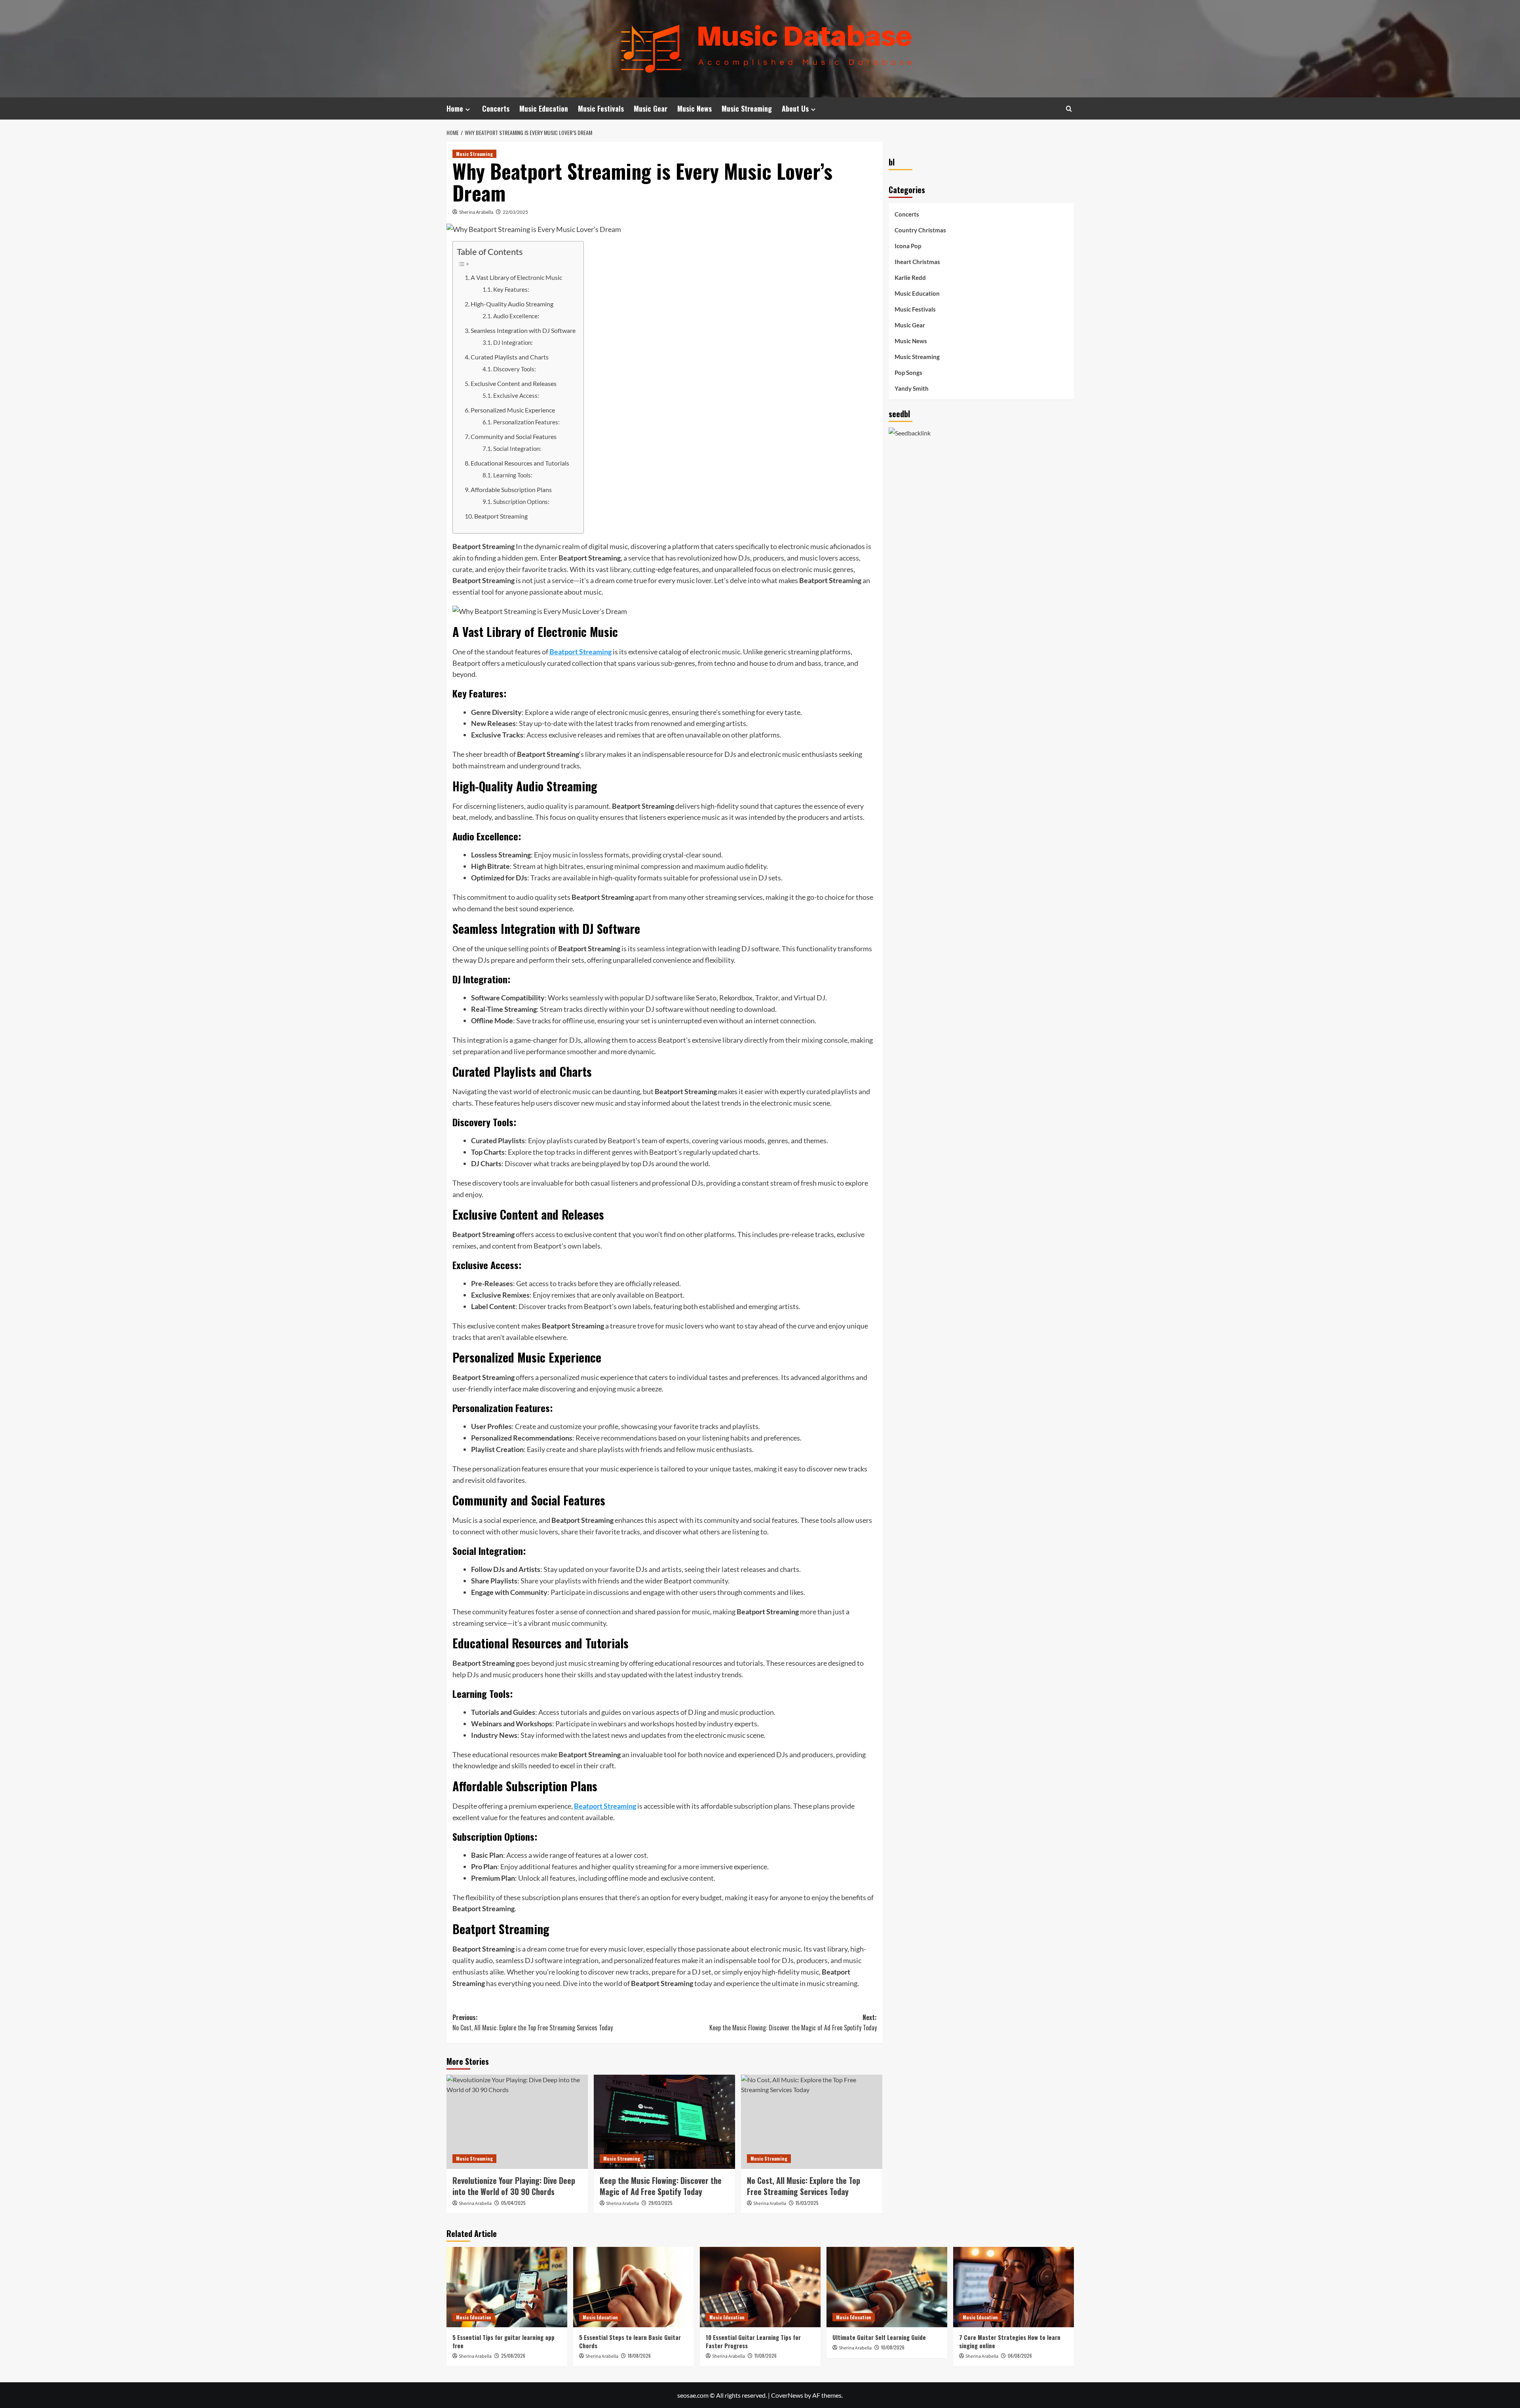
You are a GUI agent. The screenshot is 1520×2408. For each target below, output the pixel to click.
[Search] (1069, 109)
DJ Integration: (513, 343)
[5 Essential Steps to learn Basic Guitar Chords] (634, 2287)
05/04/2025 (513, 2203)
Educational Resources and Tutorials (520, 463)
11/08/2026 (766, 2356)
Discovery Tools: (515, 369)
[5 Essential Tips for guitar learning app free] (507, 2287)
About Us (795, 108)
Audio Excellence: (516, 316)
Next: (793, 2022)
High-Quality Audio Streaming (512, 304)
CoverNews (787, 2395)
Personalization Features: (526, 422)
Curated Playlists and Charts (510, 357)
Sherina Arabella (476, 212)
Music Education (544, 108)
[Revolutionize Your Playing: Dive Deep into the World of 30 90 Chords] (517, 2122)
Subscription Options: (521, 502)
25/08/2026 (513, 2356)
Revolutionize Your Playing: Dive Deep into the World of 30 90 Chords (514, 2186)
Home (455, 108)
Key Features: (511, 290)
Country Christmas (920, 230)
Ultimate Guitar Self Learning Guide (879, 2337)
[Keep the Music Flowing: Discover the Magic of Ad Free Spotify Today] (664, 2122)
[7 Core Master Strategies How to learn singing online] (1014, 2287)
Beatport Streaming (501, 516)
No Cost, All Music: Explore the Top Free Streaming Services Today (804, 2186)
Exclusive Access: (516, 396)
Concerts (496, 108)
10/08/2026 (893, 2347)
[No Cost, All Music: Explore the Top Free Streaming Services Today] (812, 2122)
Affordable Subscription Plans (511, 489)
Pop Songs (908, 373)
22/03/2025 (515, 212)
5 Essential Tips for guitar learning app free (503, 2341)
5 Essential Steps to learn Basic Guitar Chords (630, 2341)
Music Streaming (747, 108)
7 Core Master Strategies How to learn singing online (1010, 2341)
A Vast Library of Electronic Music (516, 277)
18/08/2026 (639, 2356)
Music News (694, 108)
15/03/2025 (807, 2203)
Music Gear (651, 108)
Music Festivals (601, 108)
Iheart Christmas (917, 262)
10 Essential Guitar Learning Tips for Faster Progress (753, 2341)
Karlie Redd (910, 277)
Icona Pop (908, 246)
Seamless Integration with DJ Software (523, 330)
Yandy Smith (912, 388)
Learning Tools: (513, 475)
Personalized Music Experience (513, 410)
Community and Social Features (514, 436)
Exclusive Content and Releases (514, 383)
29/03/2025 (660, 2203)
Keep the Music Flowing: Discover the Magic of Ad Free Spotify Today (661, 2186)
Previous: (533, 2022)
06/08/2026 (1020, 2356)
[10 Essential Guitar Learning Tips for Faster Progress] (760, 2287)
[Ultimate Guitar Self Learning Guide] (887, 2287)
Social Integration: (517, 449)
